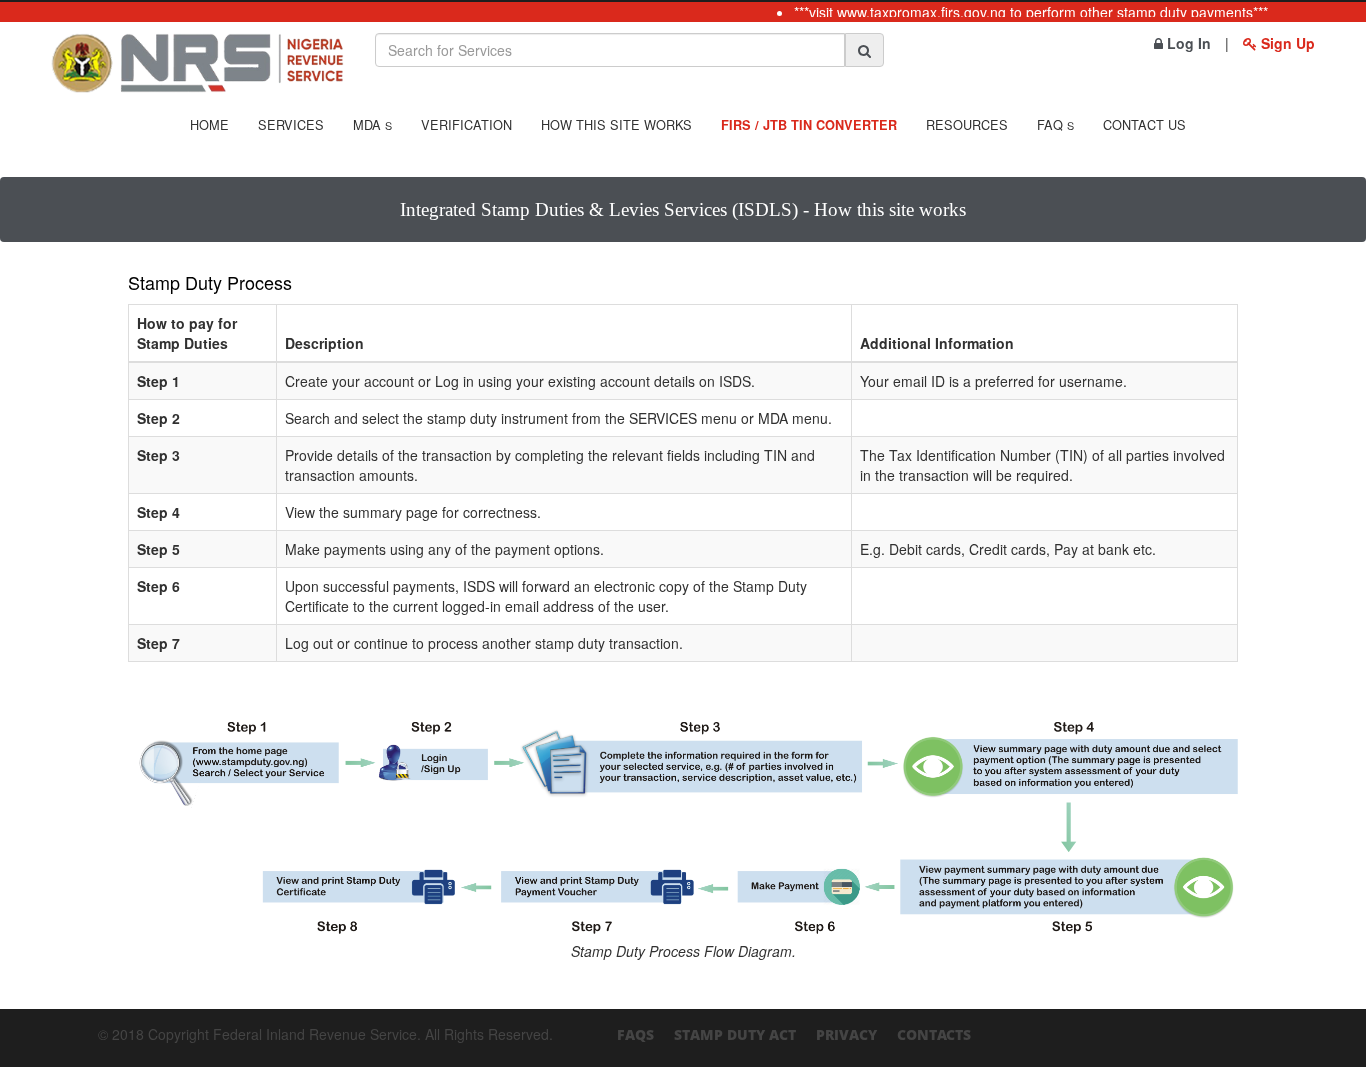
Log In (1187, 43)
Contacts (934, 1034)
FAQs (635, 1034)
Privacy (846, 1034)
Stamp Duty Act (735, 1034)
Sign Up (1286, 43)
